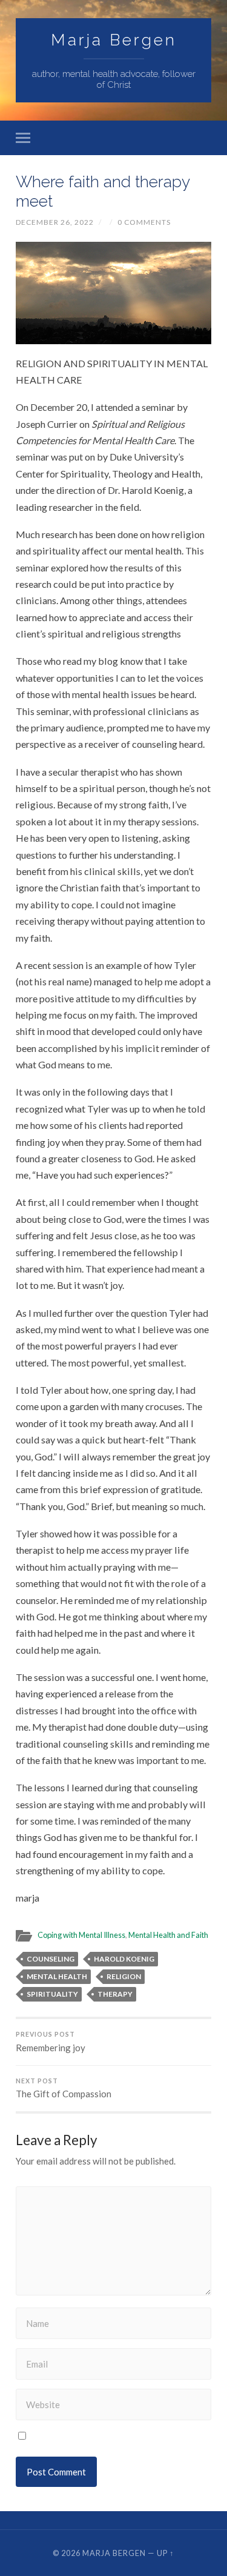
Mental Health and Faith (168, 1935)
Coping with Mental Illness (81, 1935)
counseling (51, 1959)
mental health (57, 1976)
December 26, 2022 (55, 222)
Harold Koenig (124, 1959)
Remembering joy (51, 2042)
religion (124, 1976)
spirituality (52, 1994)
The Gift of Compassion (64, 2088)
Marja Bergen (114, 40)
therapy (115, 1994)
